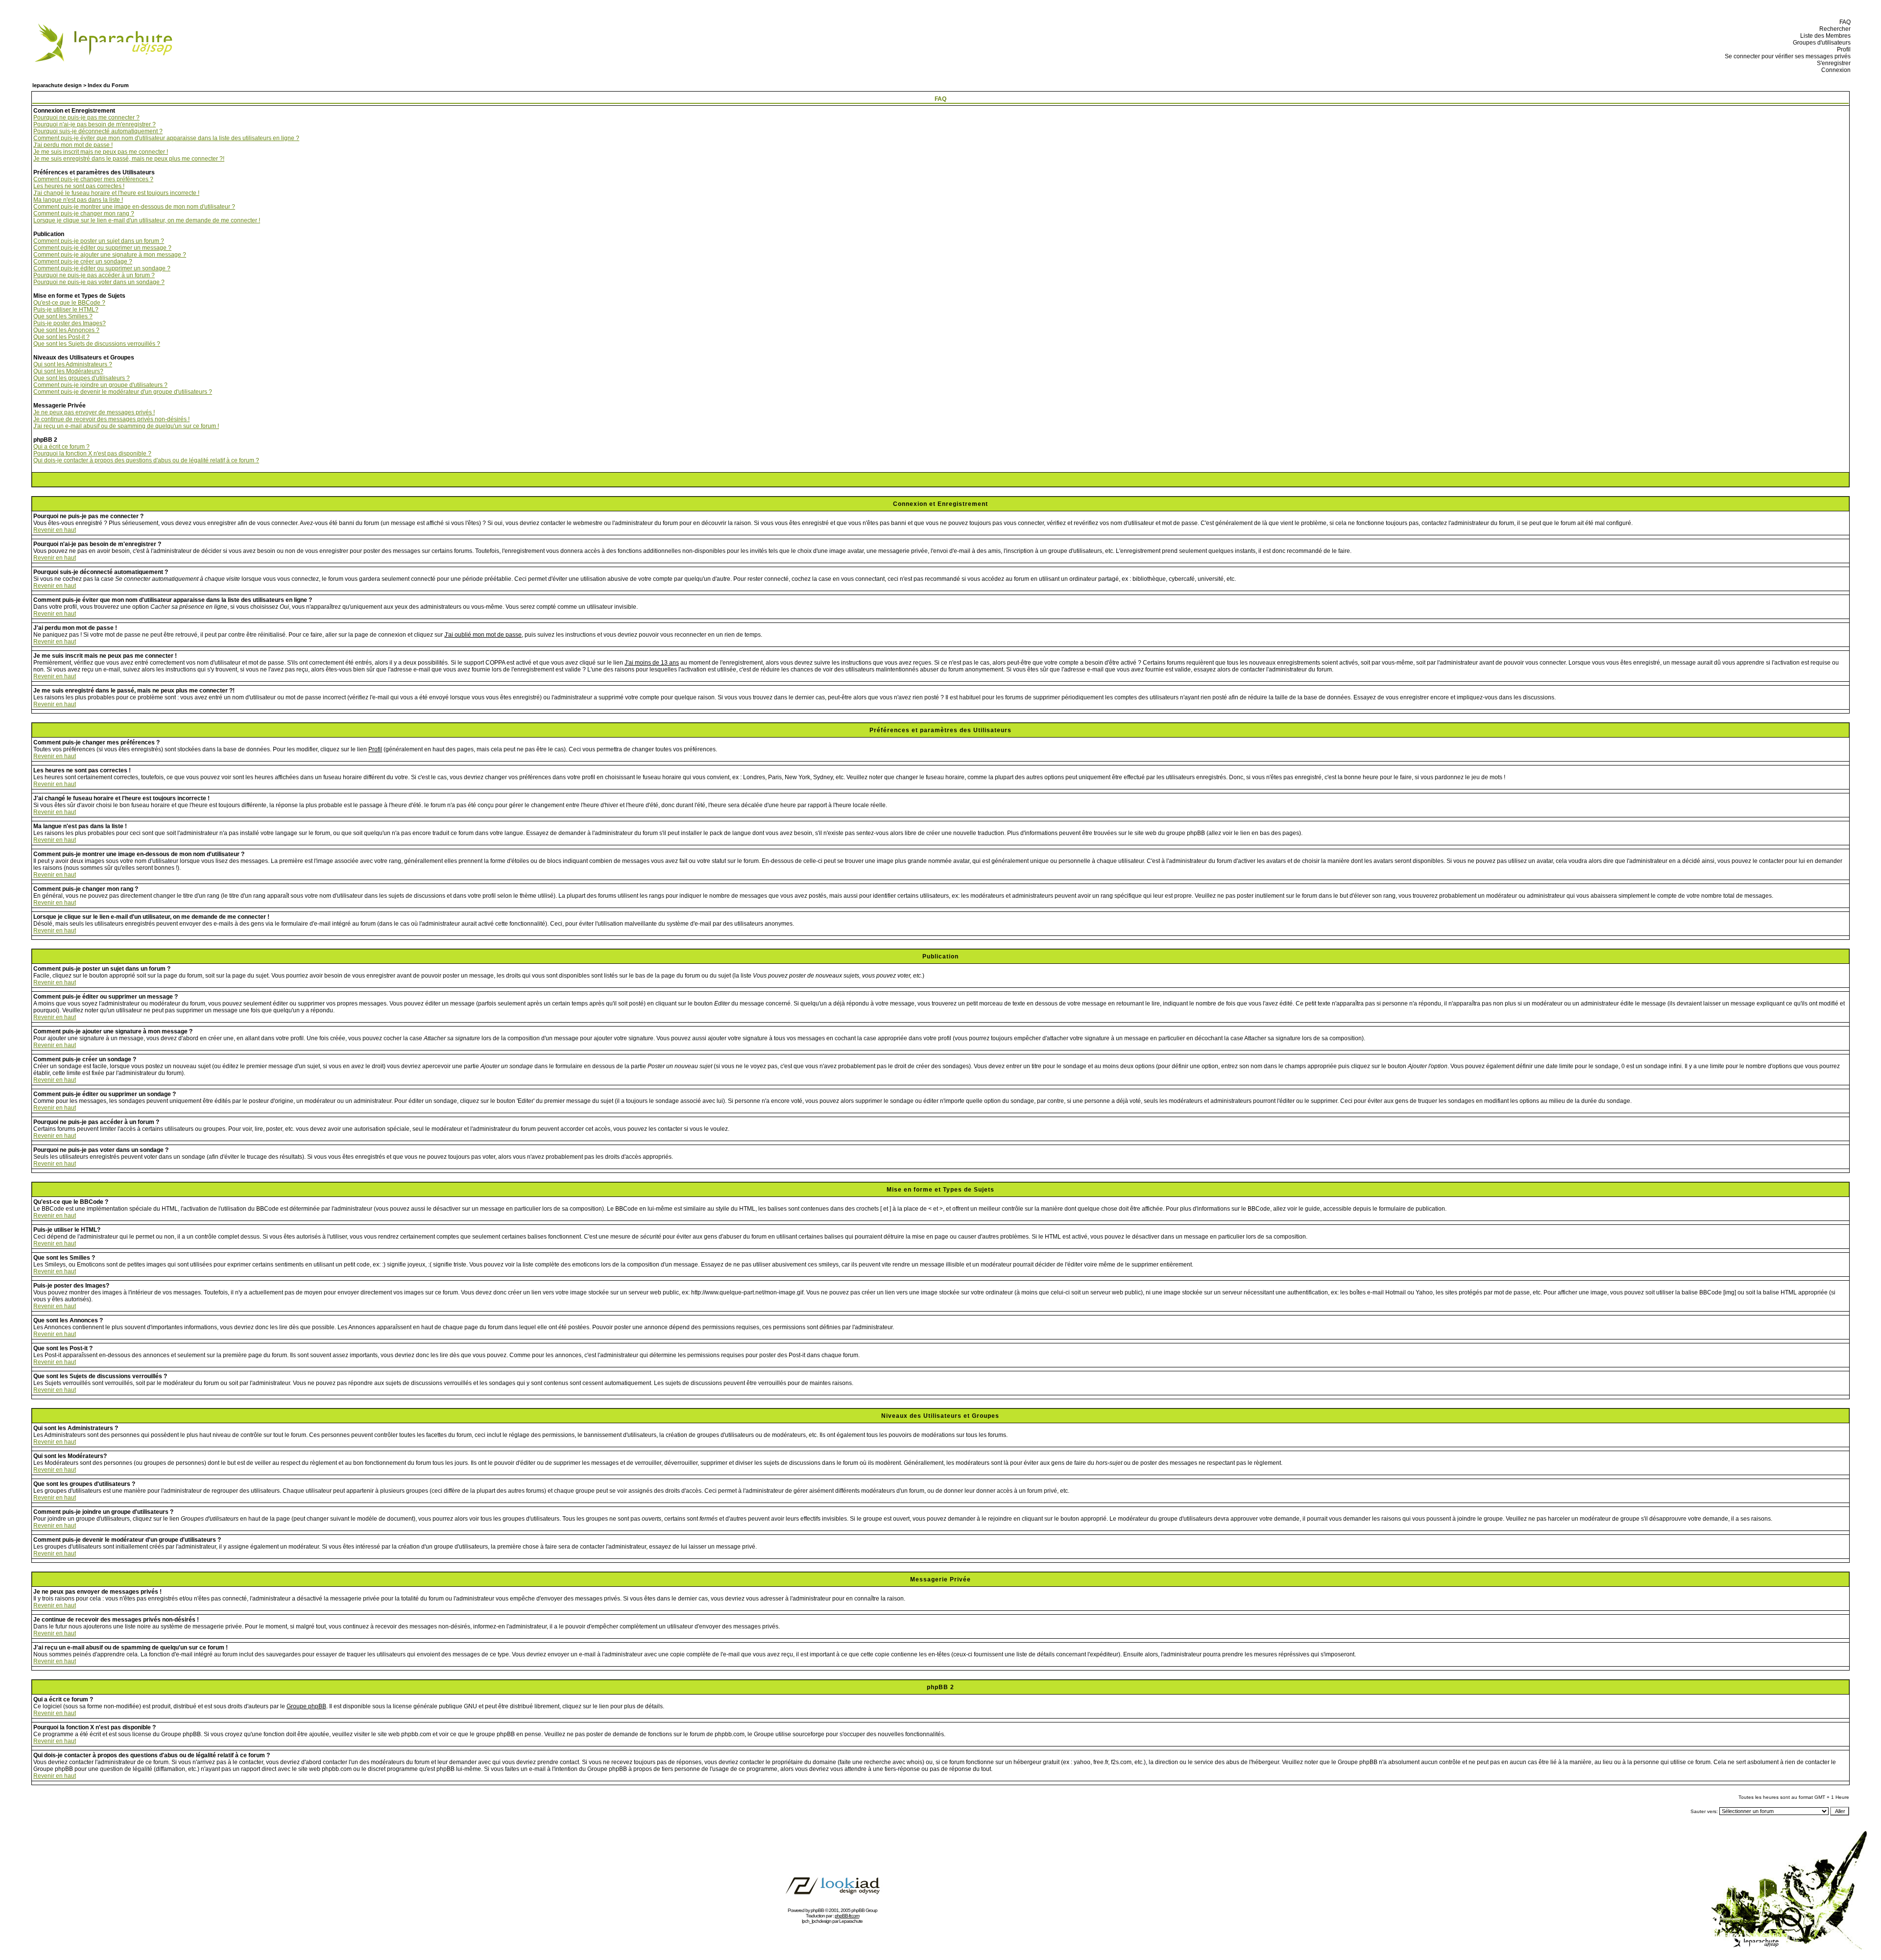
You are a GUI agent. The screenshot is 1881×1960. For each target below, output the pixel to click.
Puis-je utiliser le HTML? (66, 310)
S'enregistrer (1832, 63)
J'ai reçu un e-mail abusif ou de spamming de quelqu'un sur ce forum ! (126, 426)
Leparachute (851, 1921)
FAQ (1844, 22)
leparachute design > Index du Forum (81, 85)
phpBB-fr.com (847, 1916)
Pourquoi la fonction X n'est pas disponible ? (92, 454)
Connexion (1834, 70)
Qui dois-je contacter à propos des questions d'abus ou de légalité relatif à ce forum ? (146, 460)
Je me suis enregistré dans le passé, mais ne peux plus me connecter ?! (129, 159)
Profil (1842, 49)
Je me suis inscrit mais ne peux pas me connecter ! (101, 152)
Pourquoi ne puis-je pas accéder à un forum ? (94, 275)
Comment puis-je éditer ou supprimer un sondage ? (102, 268)
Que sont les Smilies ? (63, 316)
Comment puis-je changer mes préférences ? (93, 179)
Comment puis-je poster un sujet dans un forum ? (99, 241)
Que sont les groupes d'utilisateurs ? (82, 378)
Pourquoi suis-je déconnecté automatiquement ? (98, 131)
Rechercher (1833, 29)
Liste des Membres (1824, 36)
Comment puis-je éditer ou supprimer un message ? (102, 248)
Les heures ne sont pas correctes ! (79, 186)
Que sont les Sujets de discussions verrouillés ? (97, 344)
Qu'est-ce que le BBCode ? (69, 303)
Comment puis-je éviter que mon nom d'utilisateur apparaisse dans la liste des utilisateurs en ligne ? (166, 138)
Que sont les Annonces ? (66, 330)
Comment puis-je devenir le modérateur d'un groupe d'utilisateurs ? (123, 392)
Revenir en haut (55, 530)
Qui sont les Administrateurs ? (73, 364)
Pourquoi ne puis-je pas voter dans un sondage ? (99, 282)
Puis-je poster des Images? (70, 323)
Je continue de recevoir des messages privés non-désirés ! (111, 419)
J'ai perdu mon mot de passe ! (73, 145)
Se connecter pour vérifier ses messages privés (1786, 56)
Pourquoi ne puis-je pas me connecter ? (86, 118)
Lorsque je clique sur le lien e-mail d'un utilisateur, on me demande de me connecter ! (147, 220)
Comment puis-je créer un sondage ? (83, 262)
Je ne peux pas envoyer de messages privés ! (94, 412)
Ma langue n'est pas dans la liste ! (78, 200)
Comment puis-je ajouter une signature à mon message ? (110, 255)
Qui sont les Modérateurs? (68, 371)
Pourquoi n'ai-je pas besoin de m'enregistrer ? (95, 124)
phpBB (817, 1910)
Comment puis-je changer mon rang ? (84, 214)
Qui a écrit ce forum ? (61, 447)
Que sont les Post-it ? (61, 337)
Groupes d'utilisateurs (1820, 43)
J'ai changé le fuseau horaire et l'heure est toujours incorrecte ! (116, 193)
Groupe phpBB (306, 1706)
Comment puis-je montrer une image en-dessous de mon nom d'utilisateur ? (134, 207)
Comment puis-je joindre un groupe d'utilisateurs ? (100, 385)
